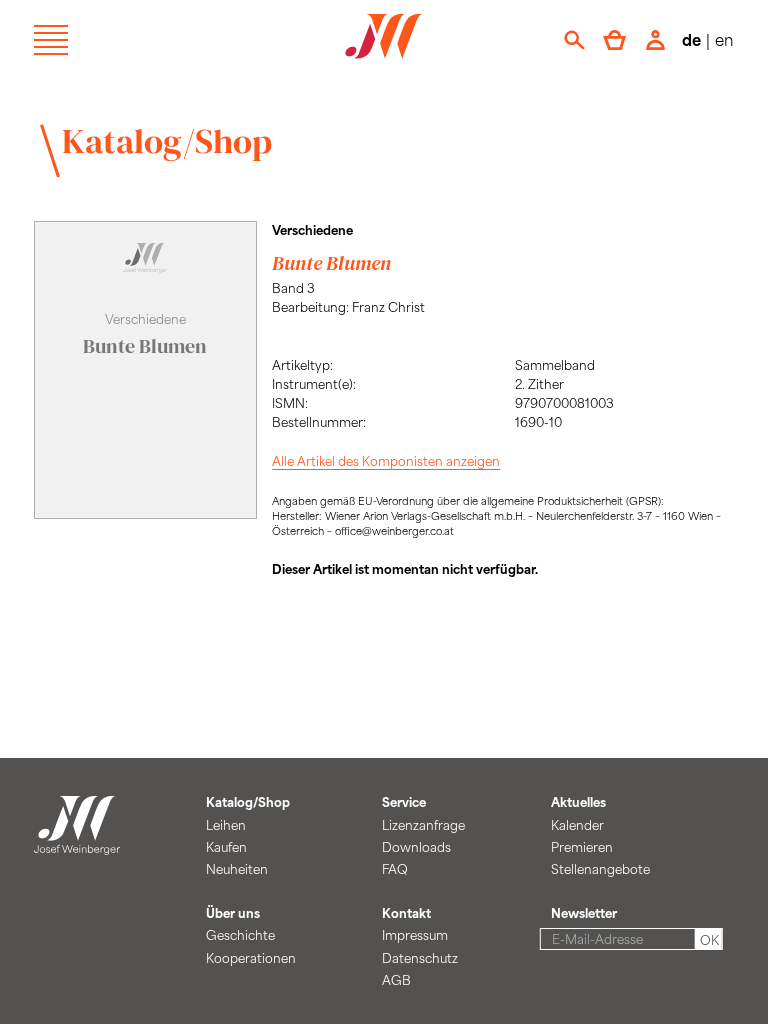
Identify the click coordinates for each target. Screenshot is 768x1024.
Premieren (582, 847)
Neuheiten (237, 869)
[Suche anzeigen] (574, 40)
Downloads (416, 847)
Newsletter (584, 913)
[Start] (77, 844)
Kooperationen (251, 958)
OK (709, 940)
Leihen (226, 825)
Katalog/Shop (167, 141)
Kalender (577, 825)
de (691, 39)
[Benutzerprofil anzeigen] (654, 40)
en (724, 39)
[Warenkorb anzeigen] (614, 40)
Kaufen (226, 847)
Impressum (415, 935)
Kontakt (406, 913)
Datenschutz (420, 958)
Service (404, 802)
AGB (396, 980)
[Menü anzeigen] (51, 40)
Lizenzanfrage (423, 825)
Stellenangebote (600, 869)
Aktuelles (578, 802)
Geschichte (240, 935)
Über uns (233, 913)
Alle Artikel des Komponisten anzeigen (386, 461)
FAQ (395, 869)
